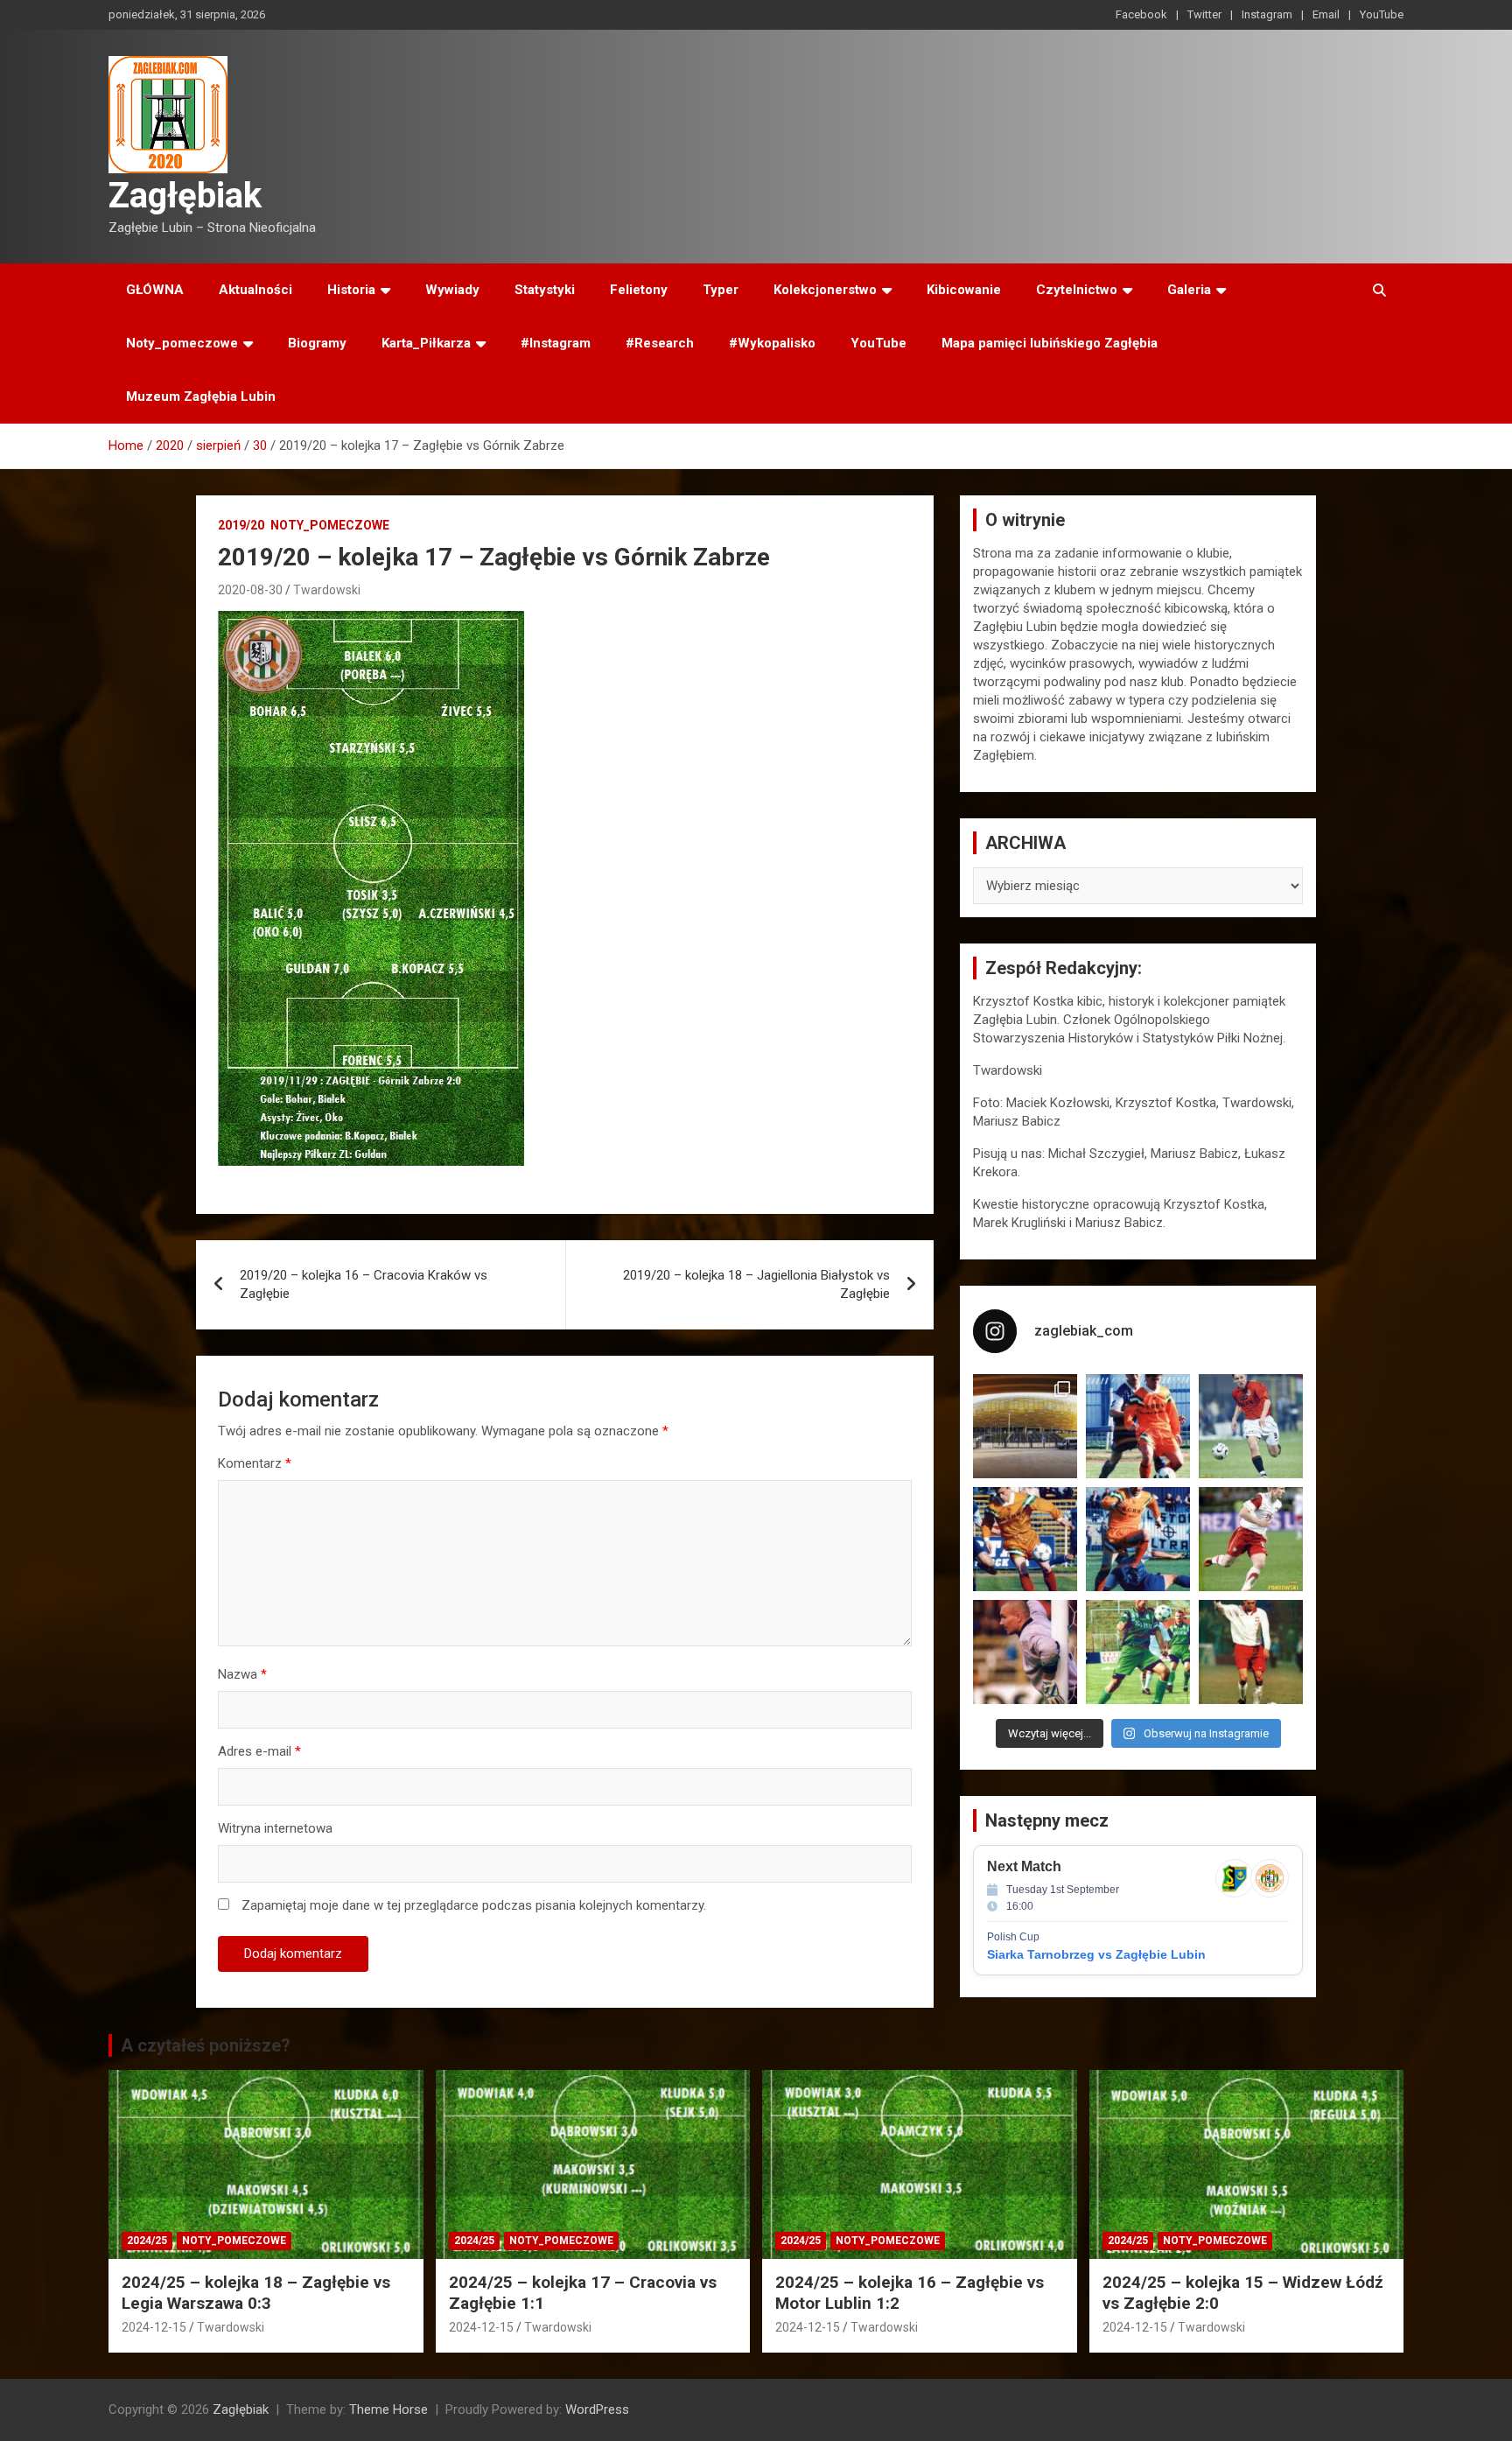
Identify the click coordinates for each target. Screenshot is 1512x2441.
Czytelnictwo (1077, 290)
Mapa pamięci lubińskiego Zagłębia (1050, 343)
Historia (351, 290)
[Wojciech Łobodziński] (1251, 1426)
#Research (660, 343)
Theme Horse (388, 2409)
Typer (721, 290)
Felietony (639, 290)
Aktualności (255, 290)
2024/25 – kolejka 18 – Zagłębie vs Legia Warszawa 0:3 (256, 2293)
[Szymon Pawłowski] (1251, 1539)
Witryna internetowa (275, 1828)
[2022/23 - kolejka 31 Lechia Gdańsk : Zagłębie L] (1025, 1426)
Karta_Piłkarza (426, 343)
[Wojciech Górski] (1025, 1539)
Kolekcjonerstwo (825, 290)
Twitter (1204, 14)
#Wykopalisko (772, 343)
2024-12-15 (154, 2327)
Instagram (1267, 14)
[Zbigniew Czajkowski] (1138, 1426)
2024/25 (147, 2241)
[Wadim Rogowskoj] (1138, 1539)
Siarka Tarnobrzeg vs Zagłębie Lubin (1096, 1954)
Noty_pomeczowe (182, 343)
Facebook (1141, 14)
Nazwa (242, 1674)
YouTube (1382, 14)
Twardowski (327, 590)
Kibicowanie (964, 290)
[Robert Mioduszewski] (1025, 1652)
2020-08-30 (250, 590)
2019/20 (241, 525)
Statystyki (545, 290)
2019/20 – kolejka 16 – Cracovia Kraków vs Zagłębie (364, 1284)
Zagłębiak (185, 196)
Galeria (1189, 290)
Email (1326, 14)
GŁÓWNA (155, 290)
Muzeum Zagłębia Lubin (201, 396)
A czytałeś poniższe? (206, 2045)
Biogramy (317, 343)
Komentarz (255, 1463)
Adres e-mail (259, 1751)
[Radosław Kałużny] (1138, 1652)
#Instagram (556, 343)
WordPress (597, 2409)
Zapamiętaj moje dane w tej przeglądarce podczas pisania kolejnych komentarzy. (474, 1905)
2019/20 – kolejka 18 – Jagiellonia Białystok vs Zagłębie (756, 1284)
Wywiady (452, 290)
